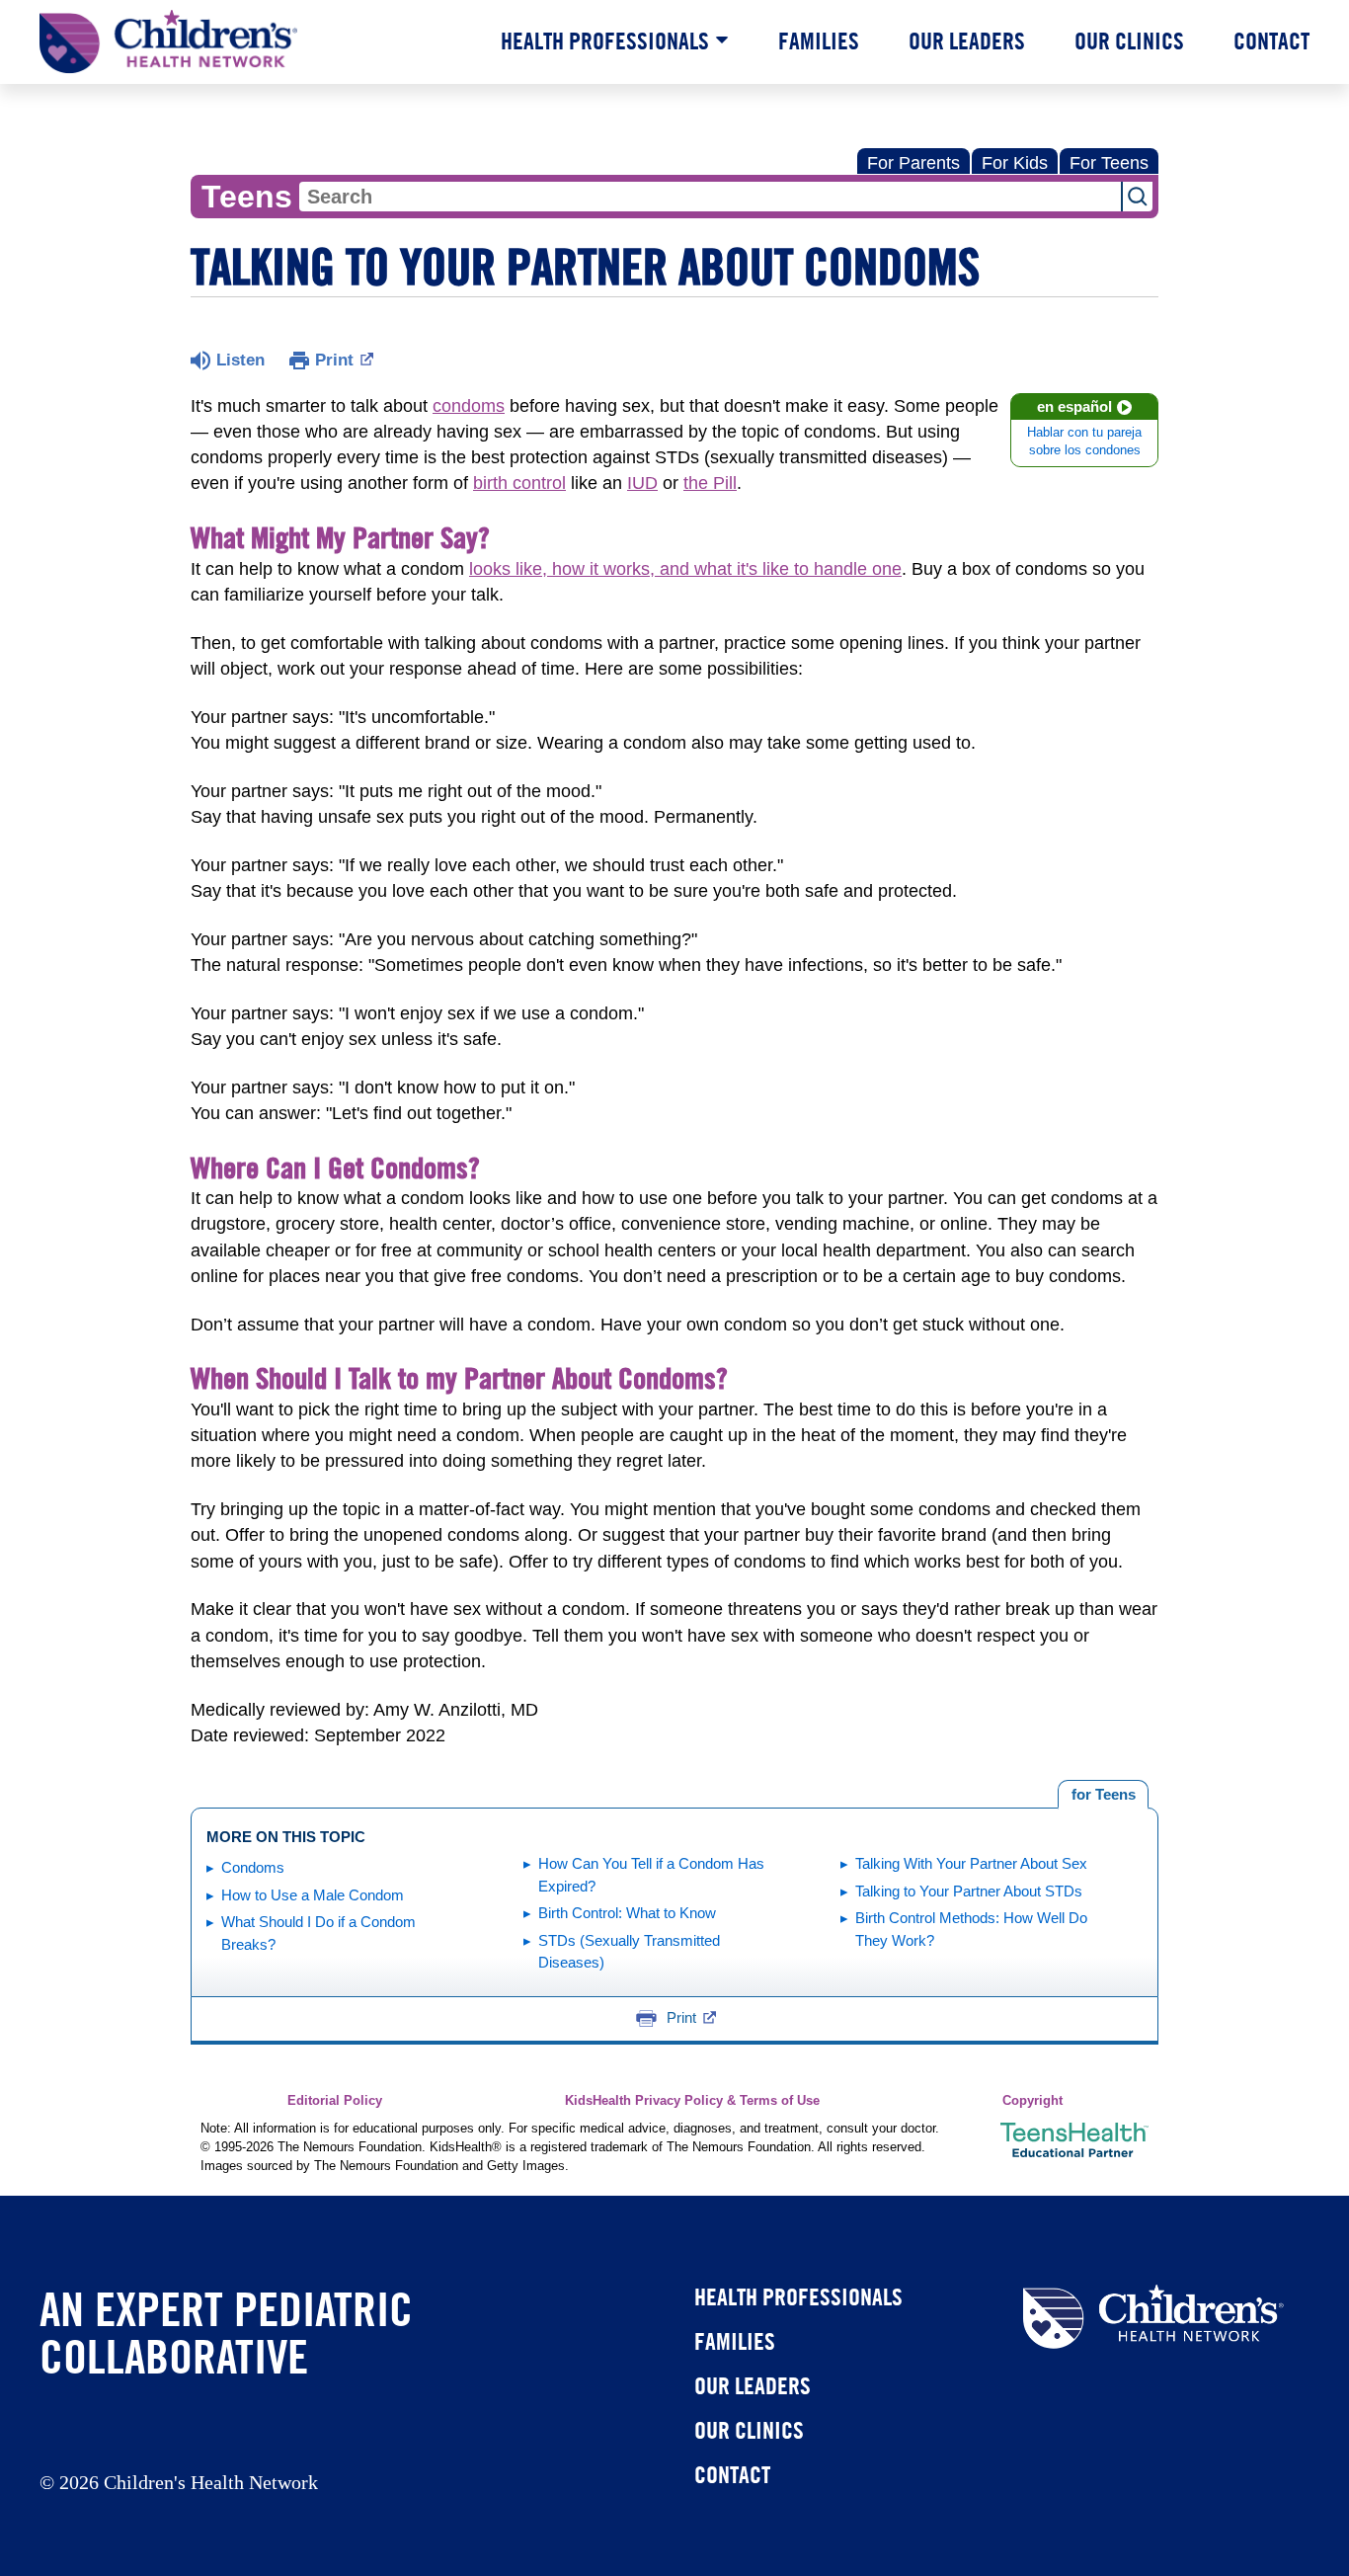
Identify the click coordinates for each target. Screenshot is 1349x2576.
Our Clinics (1129, 40)
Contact (1271, 40)
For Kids (1015, 163)
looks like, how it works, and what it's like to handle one (685, 569)
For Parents (913, 163)
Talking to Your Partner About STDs (969, 1891)
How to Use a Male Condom (313, 1895)
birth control (519, 483)
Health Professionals (605, 40)
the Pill (710, 483)
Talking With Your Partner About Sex (971, 1863)
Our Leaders (967, 40)
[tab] (1103, 1795)
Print (334, 360)
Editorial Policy (335, 2101)
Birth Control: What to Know (627, 1913)
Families (819, 40)
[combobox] (710, 197)
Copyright (1032, 2101)
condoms (469, 406)
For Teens (1109, 163)
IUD (642, 483)
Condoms (253, 1867)
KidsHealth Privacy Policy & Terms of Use (692, 2101)
